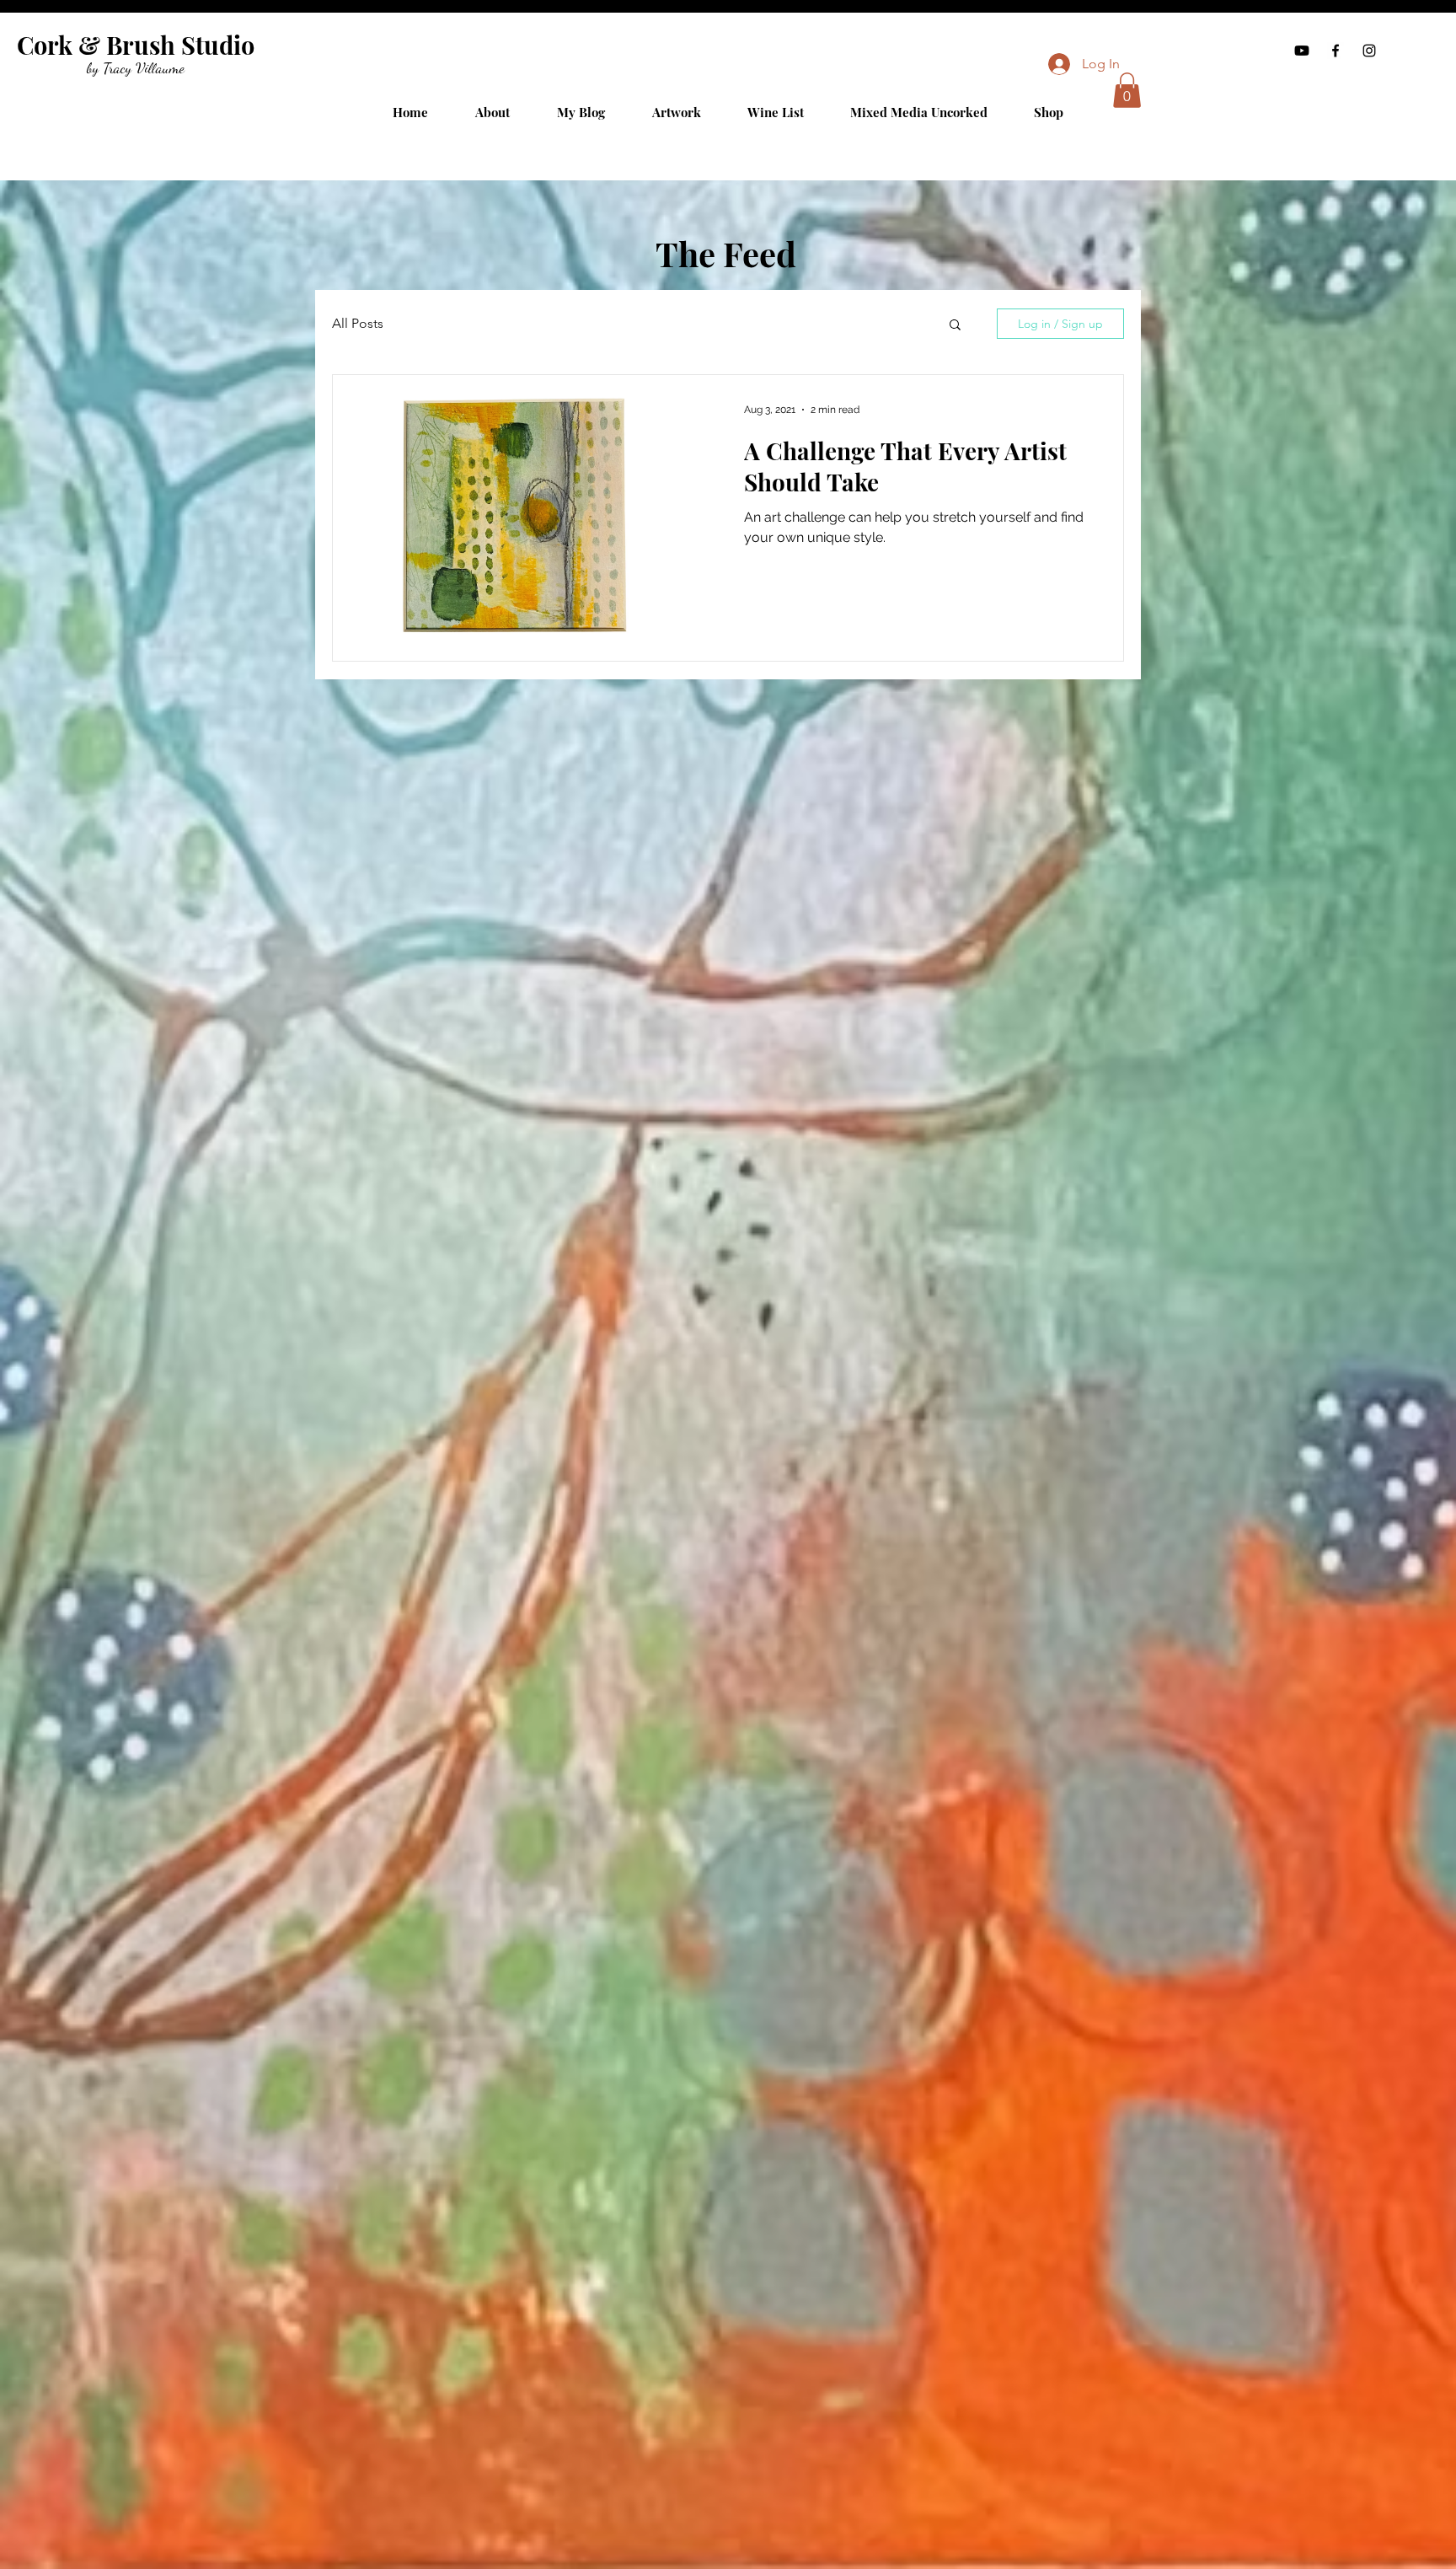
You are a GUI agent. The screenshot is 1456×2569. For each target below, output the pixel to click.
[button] (1127, 90)
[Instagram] (1369, 51)
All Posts (358, 323)
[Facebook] (1336, 51)
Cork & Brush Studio (136, 45)
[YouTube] (1302, 51)
